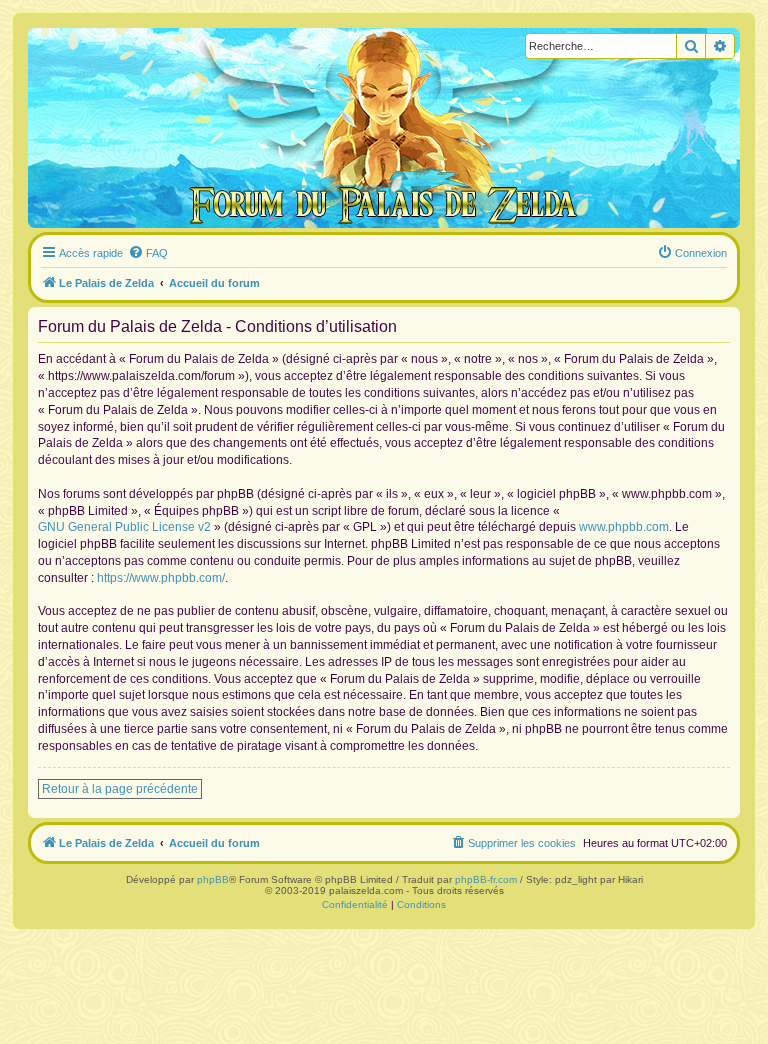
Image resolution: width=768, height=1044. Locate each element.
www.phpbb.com (624, 527)
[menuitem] (148, 253)
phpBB (213, 879)
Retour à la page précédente (120, 789)
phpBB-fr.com (486, 879)
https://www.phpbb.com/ (161, 578)
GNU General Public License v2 (124, 527)
